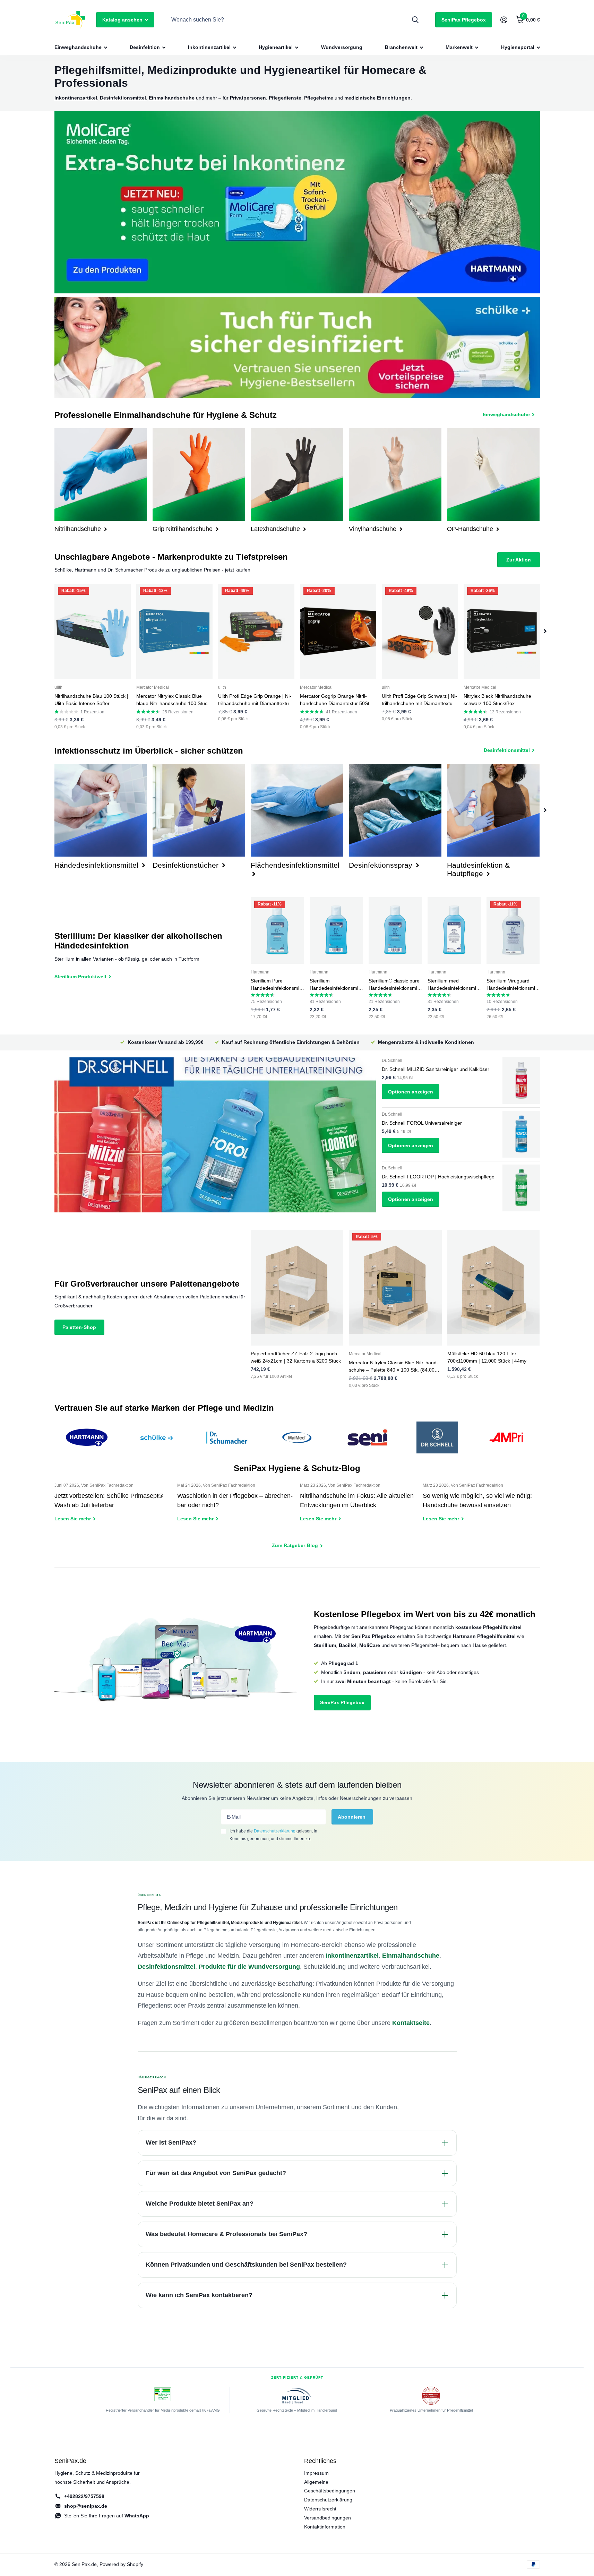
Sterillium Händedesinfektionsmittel (335, 985)
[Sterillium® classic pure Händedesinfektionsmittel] (395, 931)
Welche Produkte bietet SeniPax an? (200, 2204)
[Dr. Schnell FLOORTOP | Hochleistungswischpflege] (521, 1188)
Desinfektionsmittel (166, 1967)
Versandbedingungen (328, 2518)
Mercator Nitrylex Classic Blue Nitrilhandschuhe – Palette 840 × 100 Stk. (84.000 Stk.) (394, 1367)
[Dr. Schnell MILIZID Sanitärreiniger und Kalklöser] (521, 1080)
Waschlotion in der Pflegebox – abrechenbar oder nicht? (236, 1507)
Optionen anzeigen (411, 1092)
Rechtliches (320, 2461)
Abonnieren (352, 1817)
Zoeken (415, 20)
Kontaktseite (411, 2023)
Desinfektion (145, 47)
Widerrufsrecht (320, 2509)
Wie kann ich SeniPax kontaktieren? (199, 2295)
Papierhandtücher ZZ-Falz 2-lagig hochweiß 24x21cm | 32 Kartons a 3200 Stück (296, 1357)
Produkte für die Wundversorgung (249, 1967)
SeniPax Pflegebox (464, 20)
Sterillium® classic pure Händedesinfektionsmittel (394, 985)
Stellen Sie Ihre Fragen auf (107, 2516)
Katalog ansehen (123, 20)
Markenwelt (459, 47)
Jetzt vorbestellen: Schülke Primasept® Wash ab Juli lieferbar (113, 1507)
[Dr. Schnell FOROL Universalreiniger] (521, 1134)
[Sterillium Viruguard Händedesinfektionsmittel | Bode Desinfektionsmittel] (513, 931)
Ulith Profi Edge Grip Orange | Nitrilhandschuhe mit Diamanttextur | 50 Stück (256, 700)
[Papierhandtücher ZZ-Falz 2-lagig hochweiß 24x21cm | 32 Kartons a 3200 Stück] (297, 1288)
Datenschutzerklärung (275, 1831)
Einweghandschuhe (78, 47)
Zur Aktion (519, 560)
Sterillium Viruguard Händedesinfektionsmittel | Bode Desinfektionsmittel (512, 985)
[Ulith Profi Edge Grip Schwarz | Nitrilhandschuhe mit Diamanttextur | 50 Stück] (420, 631)
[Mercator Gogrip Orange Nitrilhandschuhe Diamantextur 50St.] (338, 631)
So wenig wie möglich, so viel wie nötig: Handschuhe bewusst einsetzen (481, 1507)
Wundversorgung (342, 47)
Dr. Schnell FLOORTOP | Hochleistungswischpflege (438, 1177)
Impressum (316, 2473)
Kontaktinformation (325, 2527)
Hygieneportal (518, 47)
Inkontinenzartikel (209, 47)
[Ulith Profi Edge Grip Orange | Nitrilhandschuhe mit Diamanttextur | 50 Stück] (256, 631)
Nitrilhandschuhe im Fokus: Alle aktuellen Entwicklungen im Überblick (359, 1507)
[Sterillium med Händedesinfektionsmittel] (454, 931)
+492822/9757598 (84, 2496)
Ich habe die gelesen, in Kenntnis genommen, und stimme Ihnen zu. (273, 1835)
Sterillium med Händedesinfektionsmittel (453, 985)
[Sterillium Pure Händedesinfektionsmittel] (277, 931)
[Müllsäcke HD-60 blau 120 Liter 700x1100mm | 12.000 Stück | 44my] (494, 1288)
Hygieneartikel (276, 47)
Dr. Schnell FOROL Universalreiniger (422, 1123)
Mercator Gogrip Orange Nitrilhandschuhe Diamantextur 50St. (335, 700)
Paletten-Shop (79, 1327)
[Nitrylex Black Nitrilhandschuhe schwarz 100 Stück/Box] (502, 631)
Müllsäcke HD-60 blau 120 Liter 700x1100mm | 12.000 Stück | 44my (487, 1357)
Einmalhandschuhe (411, 1956)
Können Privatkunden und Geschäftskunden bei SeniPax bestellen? (246, 2265)
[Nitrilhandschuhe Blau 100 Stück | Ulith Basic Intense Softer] (93, 631)
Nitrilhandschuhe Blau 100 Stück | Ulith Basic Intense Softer (91, 700)
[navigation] (545, 631)
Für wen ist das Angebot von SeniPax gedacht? (216, 2173)
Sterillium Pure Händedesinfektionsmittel (277, 985)
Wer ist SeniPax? (171, 2143)
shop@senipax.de (86, 2506)
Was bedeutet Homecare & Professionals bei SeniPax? (226, 2234)
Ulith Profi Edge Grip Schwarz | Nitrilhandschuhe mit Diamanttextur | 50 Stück (419, 700)
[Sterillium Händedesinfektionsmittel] (336, 931)
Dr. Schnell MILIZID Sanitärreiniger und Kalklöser (436, 1069)
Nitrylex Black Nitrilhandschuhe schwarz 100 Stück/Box (497, 700)
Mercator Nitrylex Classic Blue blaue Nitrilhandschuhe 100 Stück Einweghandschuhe (173, 700)
